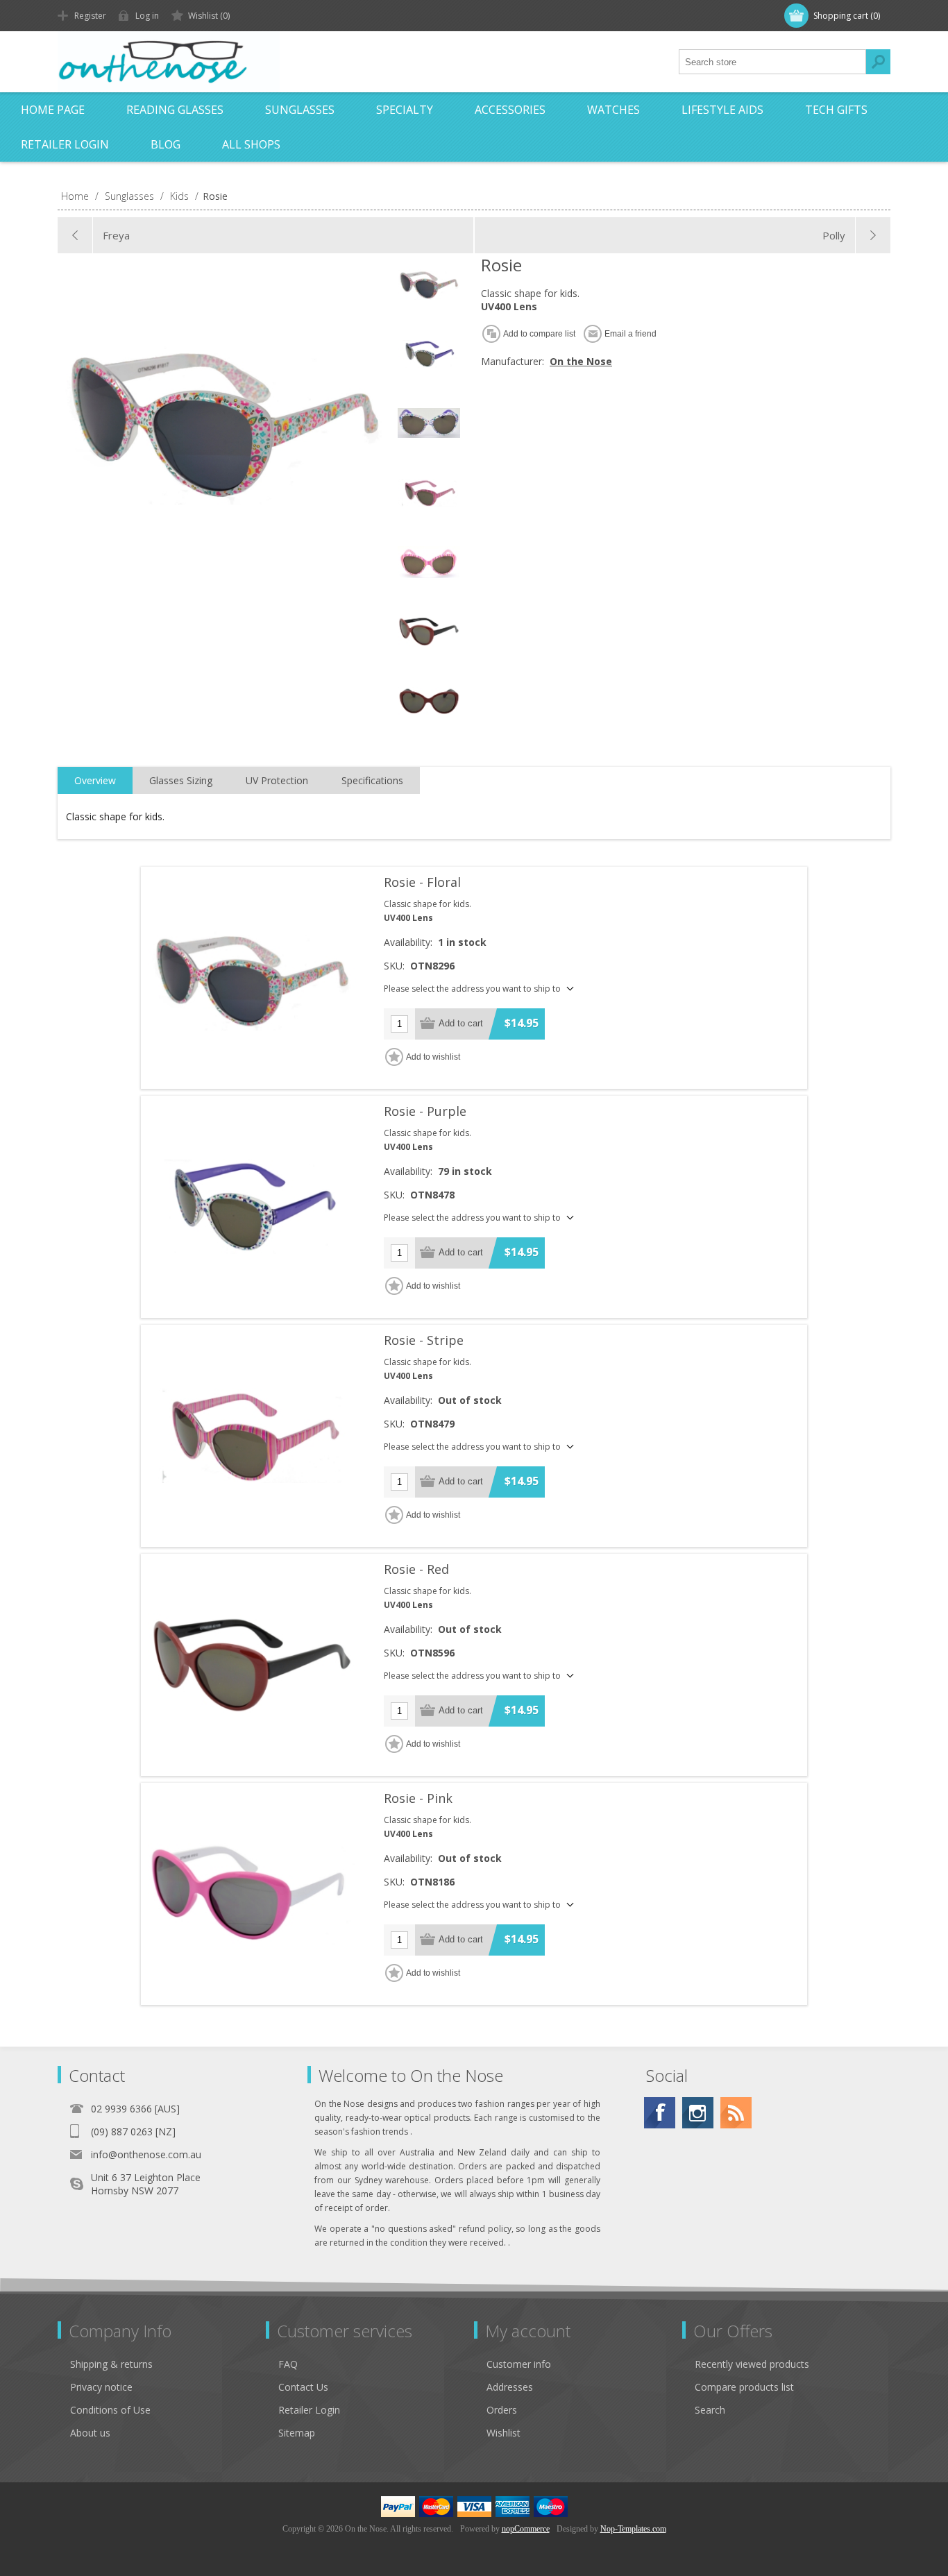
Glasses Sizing (181, 780)
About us (90, 2433)
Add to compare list (539, 334)
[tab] (95, 781)
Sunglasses (300, 110)
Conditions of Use (110, 2410)
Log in (147, 16)
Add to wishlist (433, 1057)
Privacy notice (101, 2387)
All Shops (251, 144)
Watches (613, 110)
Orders (502, 2410)
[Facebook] (660, 2113)
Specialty (405, 110)
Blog (166, 144)
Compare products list (744, 2387)
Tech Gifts (836, 110)
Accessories (510, 110)
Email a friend (630, 334)
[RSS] (736, 2113)
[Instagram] (698, 2113)
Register (90, 16)
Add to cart (461, 1023)
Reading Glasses (175, 110)
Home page (53, 110)
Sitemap (297, 2433)
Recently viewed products (752, 2364)
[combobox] (772, 62)
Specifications (372, 780)
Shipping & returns (111, 2364)
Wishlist (503, 2433)
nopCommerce (526, 2529)
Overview (95, 780)
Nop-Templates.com (633, 2529)
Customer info (519, 2364)
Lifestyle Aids (722, 110)
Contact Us (303, 2387)
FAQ (288, 2364)
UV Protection (277, 780)
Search (878, 62)
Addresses (510, 2387)
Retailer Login (65, 144)
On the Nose (581, 361)
